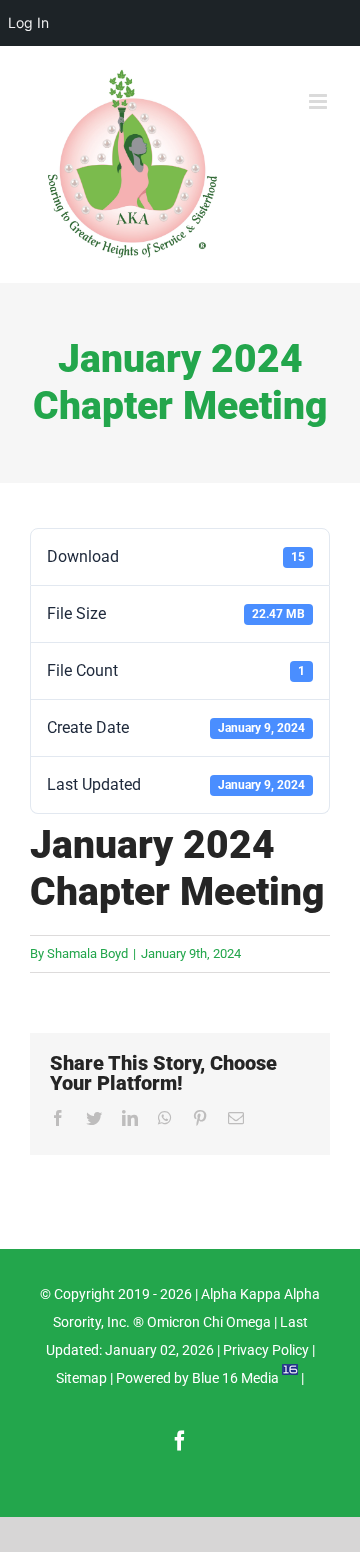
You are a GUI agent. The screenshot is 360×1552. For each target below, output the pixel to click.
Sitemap (81, 1378)
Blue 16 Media (235, 1378)
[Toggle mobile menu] (319, 101)
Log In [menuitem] (28, 22)
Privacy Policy (266, 1350)
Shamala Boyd (87, 953)
